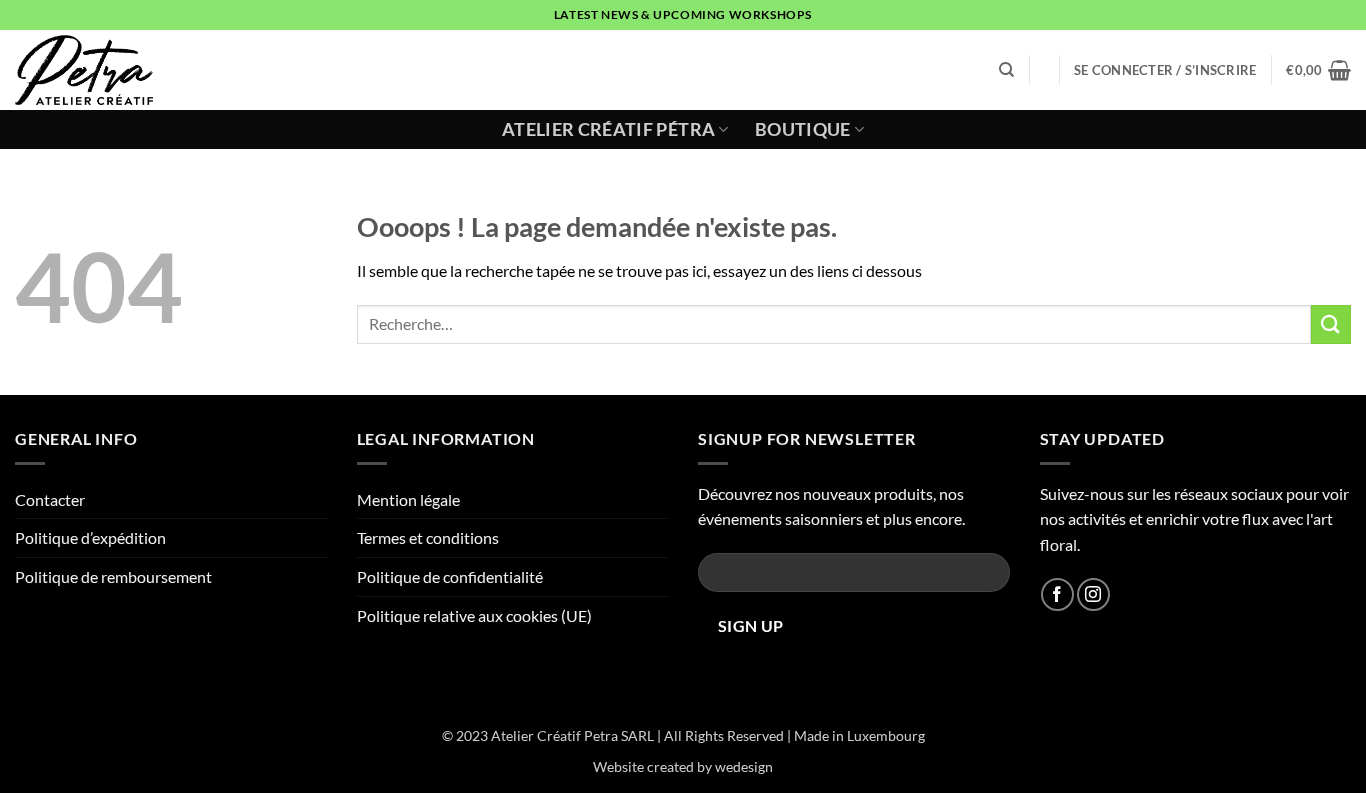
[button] (1165, 70)
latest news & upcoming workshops (683, 14)
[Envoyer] (1331, 324)
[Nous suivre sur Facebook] (1057, 594)
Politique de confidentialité (450, 576)
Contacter (50, 499)
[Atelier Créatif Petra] (91, 70)
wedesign (744, 766)
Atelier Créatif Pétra (608, 129)
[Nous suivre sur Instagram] (1093, 594)
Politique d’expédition (90, 537)
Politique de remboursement (113, 576)
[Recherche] (1006, 70)
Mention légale (408, 499)
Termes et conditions (428, 537)
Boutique (803, 129)
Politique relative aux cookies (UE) (474, 615)
